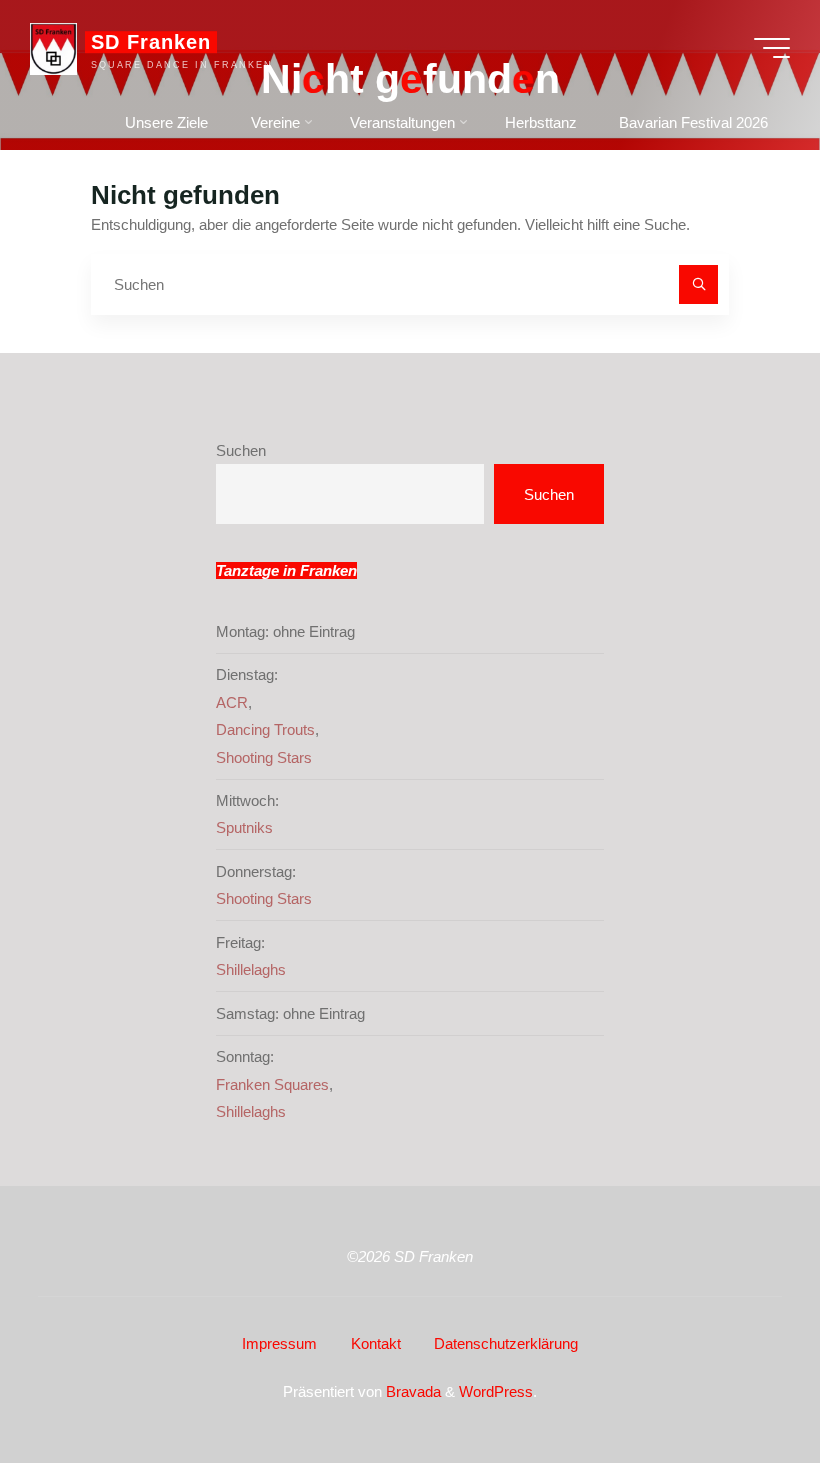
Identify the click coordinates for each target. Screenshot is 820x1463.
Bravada (411, 1391)
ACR (232, 702)
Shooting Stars (264, 757)
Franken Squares (272, 1084)
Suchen (241, 450)
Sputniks (244, 827)
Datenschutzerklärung (506, 1343)
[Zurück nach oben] (742, 1385)
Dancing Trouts (265, 729)
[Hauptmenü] (772, 48)
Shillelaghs (251, 969)
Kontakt (376, 1343)
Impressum (279, 1343)
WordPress (496, 1391)
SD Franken (151, 42)
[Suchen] (699, 285)
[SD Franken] (53, 47)
